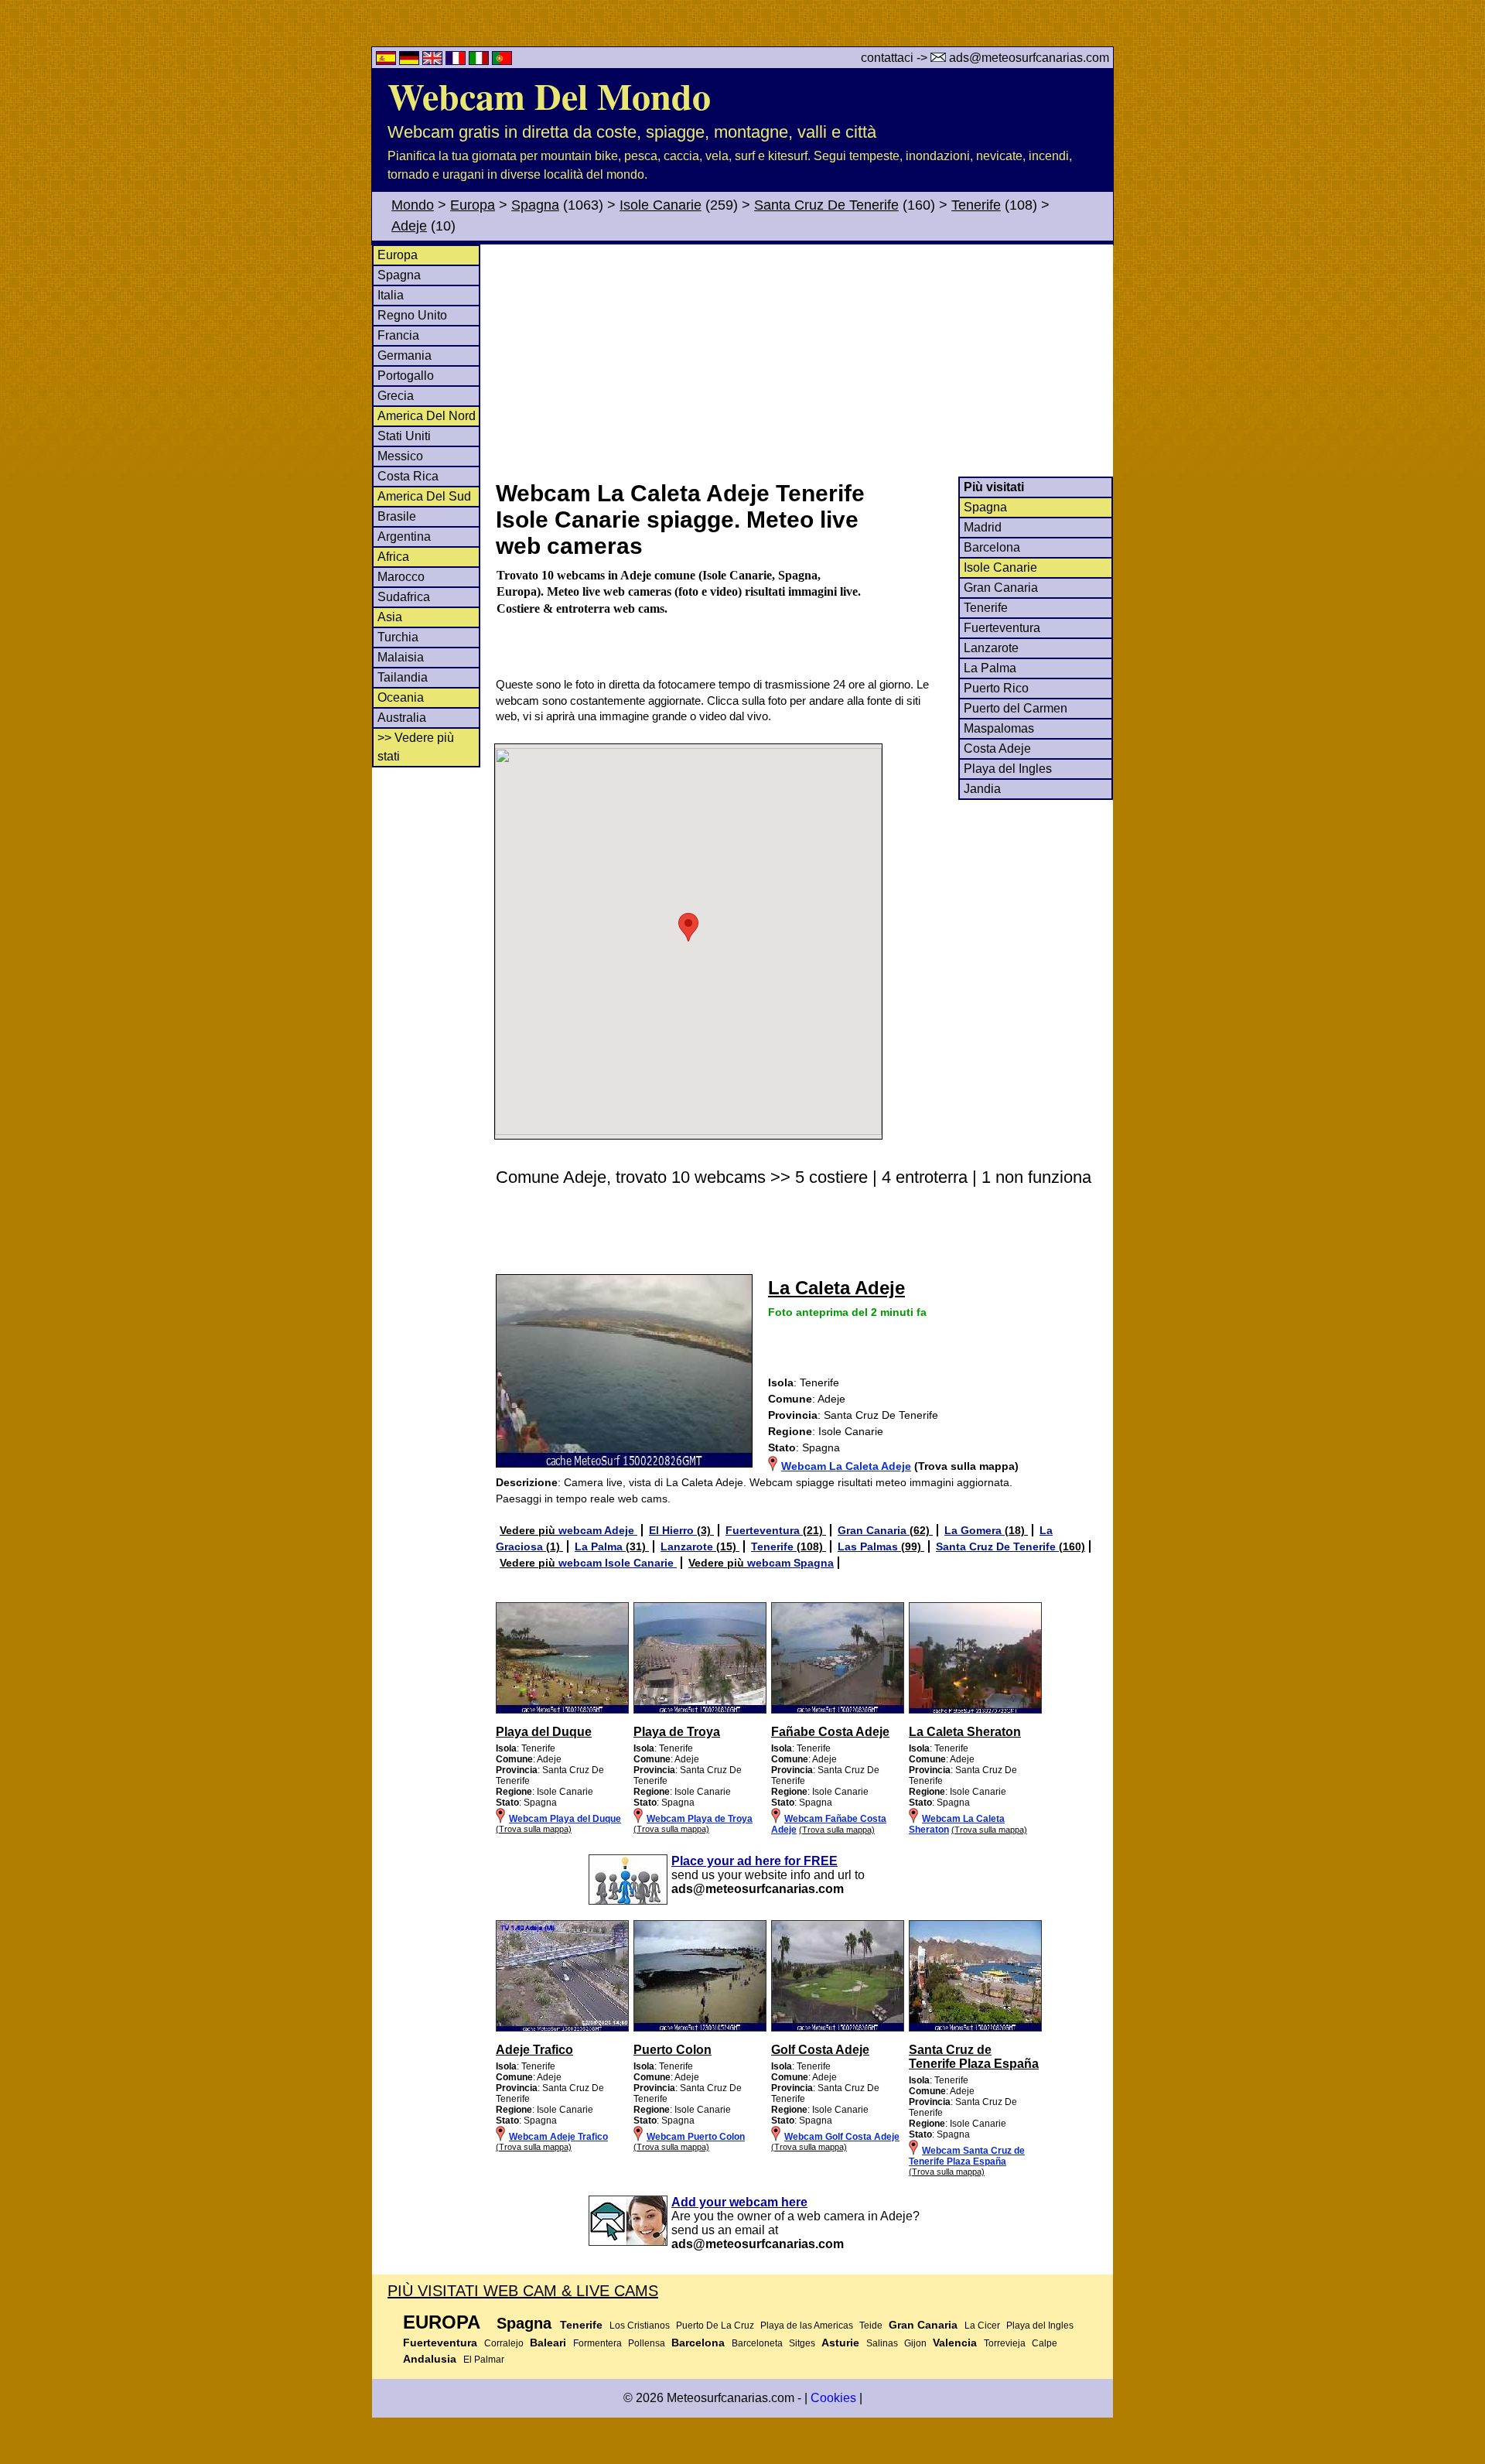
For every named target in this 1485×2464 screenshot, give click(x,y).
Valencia (955, 2343)
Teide (871, 2326)
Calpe (1045, 2343)
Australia (402, 718)
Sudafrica (404, 597)
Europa (473, 205)
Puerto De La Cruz (715, 2326)
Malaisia (401, 657)
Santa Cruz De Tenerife (826, 205)
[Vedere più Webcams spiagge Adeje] (562, 1710)
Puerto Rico (996, 688)
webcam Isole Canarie (618, 1563)
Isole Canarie (661, 205)
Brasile (397, 516)
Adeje (409, 226)
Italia (391, 295)
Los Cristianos (640, 2326)
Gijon (915, 2343)
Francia (398, 335)
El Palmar (484, 2360)
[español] (387, 61)
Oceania (401, 697)
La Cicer (982, 2326)
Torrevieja (1005, 2343)
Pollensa (647, 2343)
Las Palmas (869, 1546)
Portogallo (406, 376)
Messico (400, 456)
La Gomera (975, 1530)
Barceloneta (757, 2343)
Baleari (548, 2343)
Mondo (413, 205)
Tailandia (403, 677)
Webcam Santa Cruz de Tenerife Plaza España (967, 2156)
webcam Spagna (790, 1563)
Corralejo (504, 2343)
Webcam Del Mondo (549, 95)
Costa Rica (408, 476)
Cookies (833, 2398)
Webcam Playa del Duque (565, 1819)
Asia (390, 617)
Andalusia (430, 2359)
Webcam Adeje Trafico (558, 2137)
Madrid (983, 527)
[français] (457, 61)
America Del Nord (427, 416)
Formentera (597, 2343)
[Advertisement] (804, 361)
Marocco (401, 577)
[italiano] (480, 61)
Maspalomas (999, 728)
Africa (393, 557)
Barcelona (992, 547)
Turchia (398, 637)
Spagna (535, 205)
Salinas (882, 2343)
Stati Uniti (404, 436)
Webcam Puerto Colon (696, 2137)
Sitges (802, 2343)
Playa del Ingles (1008, 769)
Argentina (404, 537)
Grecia (396, 396)
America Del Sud (424, 496)
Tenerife (976, 205)
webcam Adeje (598, 1530)
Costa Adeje (997, 748)
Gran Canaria (1001, 588)
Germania (405, 355)
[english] (434, 61)
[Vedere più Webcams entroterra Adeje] (562, 2028)
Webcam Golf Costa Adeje (842, 2137)
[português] (502, 61)
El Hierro (673, 1530)
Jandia (982, 789)
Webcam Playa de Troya (700, 1819)
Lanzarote (991, 648)
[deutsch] (411, 61)
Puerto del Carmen (1016, 708)
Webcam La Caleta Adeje (846, 1466)
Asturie (840, 2343)
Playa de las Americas (807, 2326)
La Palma (990, 668)
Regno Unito (412, 315)
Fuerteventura (1002, 628)
